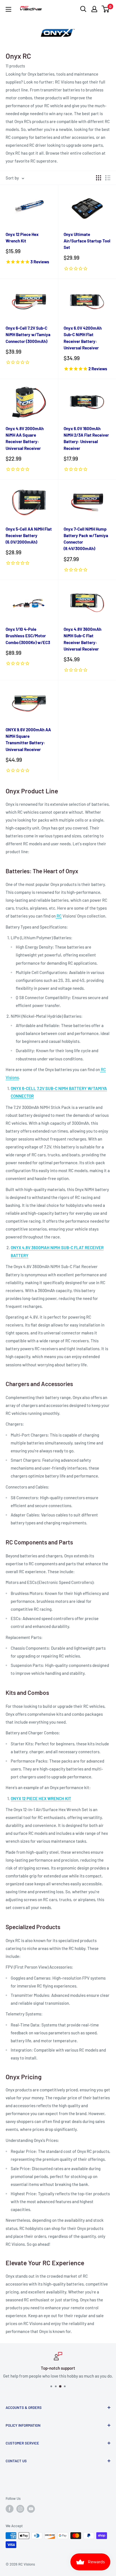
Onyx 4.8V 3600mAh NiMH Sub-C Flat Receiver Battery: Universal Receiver (82, 639)
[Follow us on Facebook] (10, 2509)
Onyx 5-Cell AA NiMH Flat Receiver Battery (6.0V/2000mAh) (29, 536)
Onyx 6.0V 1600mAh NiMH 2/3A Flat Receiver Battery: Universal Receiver (86, 438)
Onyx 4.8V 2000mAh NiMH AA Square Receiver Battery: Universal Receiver (25, 438)
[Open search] (83, 9)
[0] (106, 9)
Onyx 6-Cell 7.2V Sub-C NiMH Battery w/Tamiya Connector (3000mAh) (28, 335)
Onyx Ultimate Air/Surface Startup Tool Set (87, 241)
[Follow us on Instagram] (20, 2509)
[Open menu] (8, 9)
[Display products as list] (108, 178)
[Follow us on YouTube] (31, 2509)
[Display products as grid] (99, 178)
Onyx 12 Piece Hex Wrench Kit (22, 238)
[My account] (94, 9)
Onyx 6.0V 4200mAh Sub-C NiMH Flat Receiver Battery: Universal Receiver (83, 338)
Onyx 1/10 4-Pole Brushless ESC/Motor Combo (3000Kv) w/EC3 (28, 636)
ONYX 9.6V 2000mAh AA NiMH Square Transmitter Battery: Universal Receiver (28, 739)
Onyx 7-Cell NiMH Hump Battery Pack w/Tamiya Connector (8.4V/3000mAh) (86, 539)
